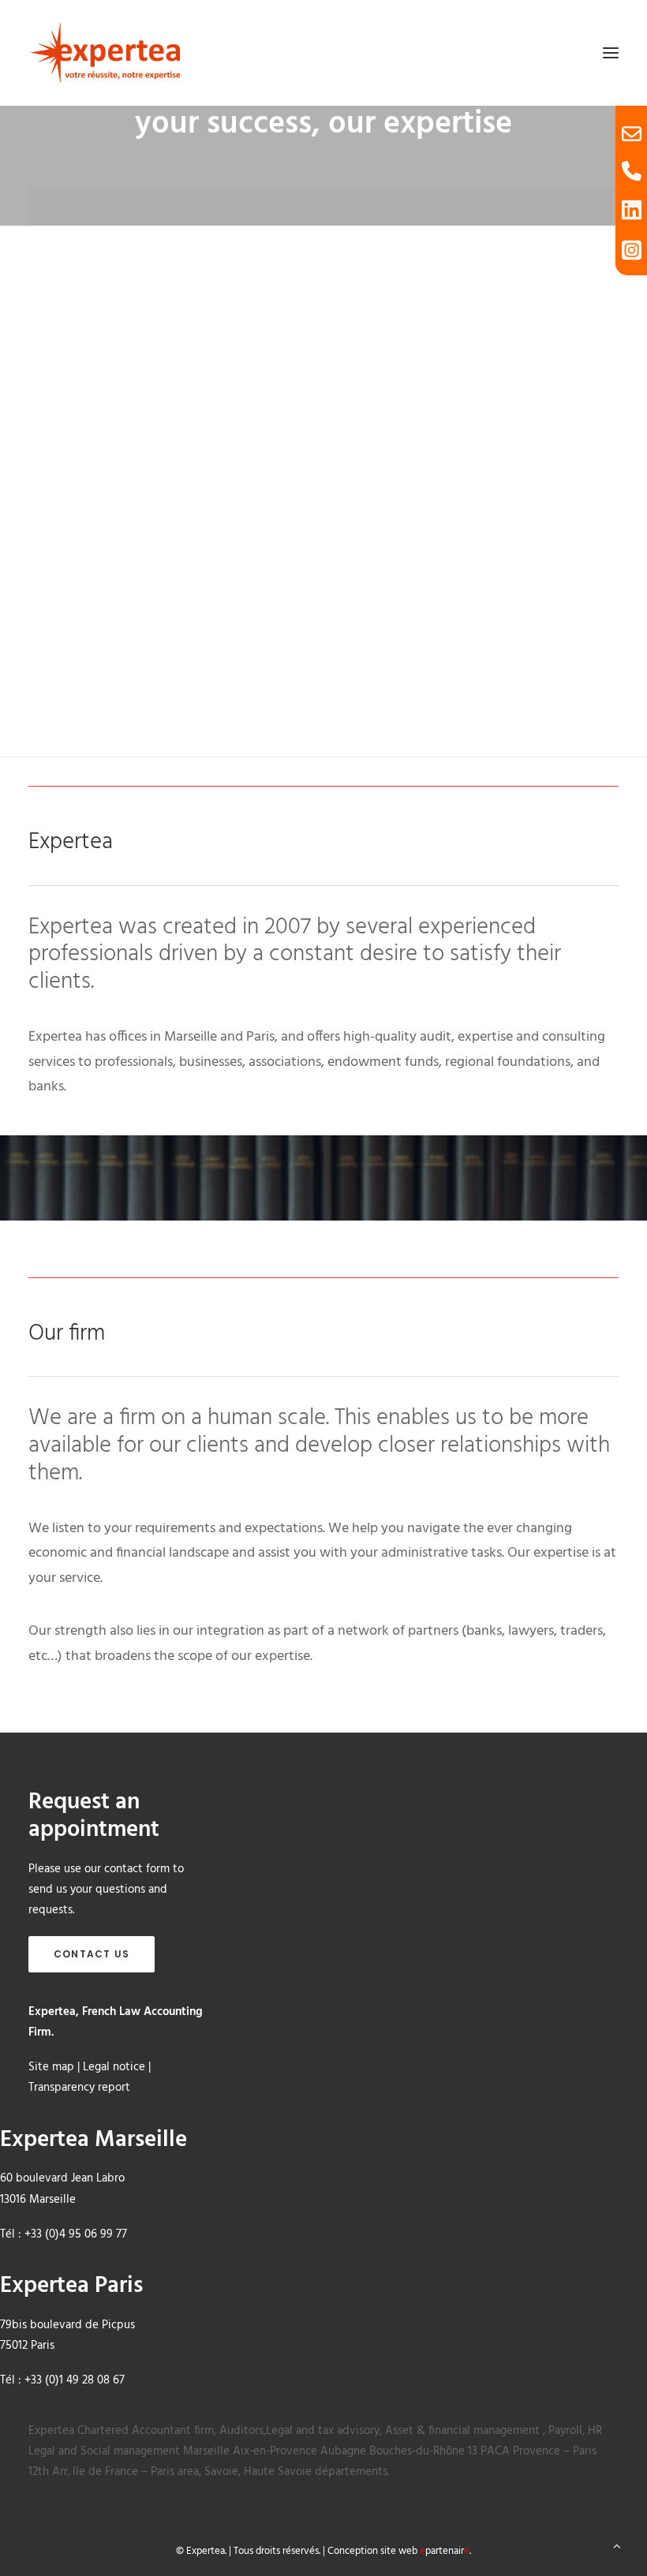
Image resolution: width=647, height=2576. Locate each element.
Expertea (53, 2431)
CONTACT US (92, 1954)
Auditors (241, 2431)
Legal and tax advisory (323, 2431)
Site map (51, 2067)
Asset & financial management (462, 2431)
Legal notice (114, 2067)
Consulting (323, 714)
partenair (445, 2551)
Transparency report (79, 2088)
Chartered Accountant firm (146, 2431)
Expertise (323, 546)
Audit (323, 378)
